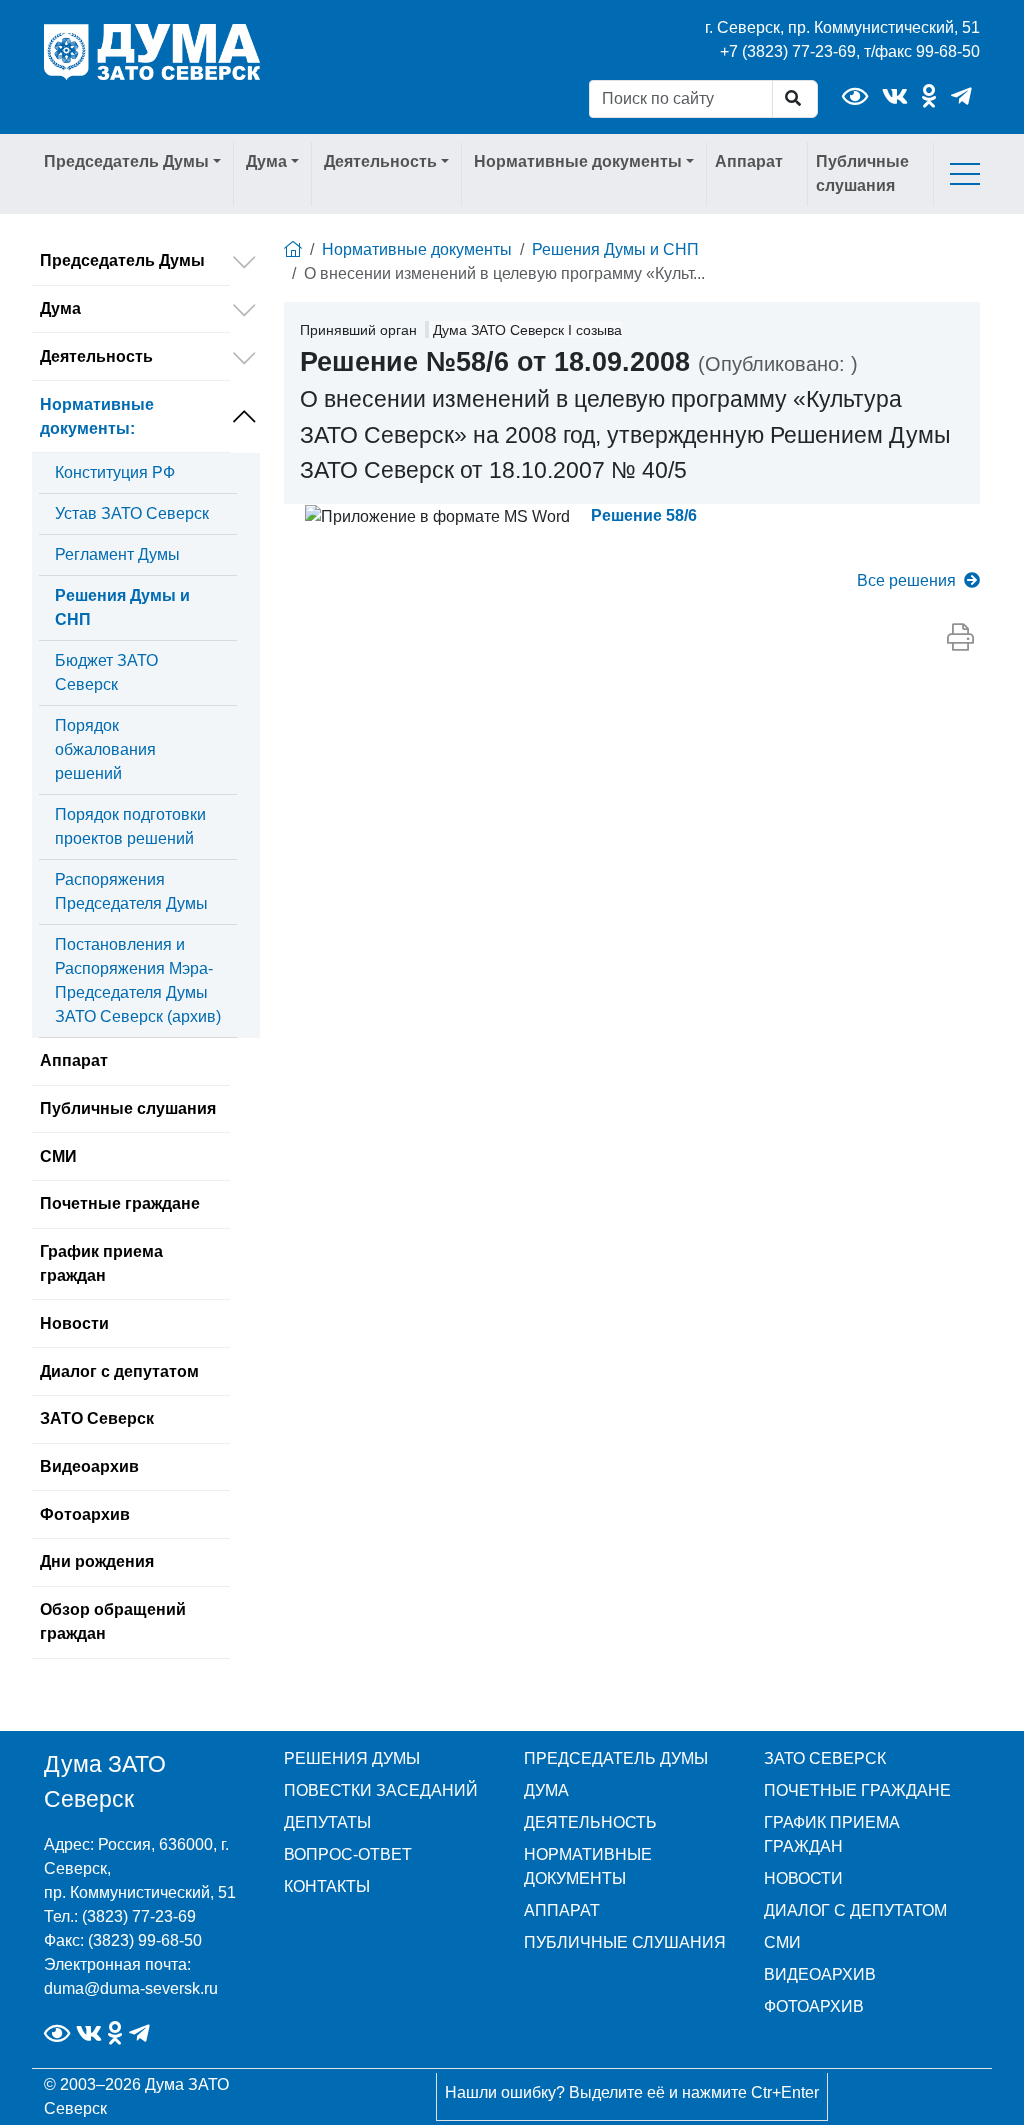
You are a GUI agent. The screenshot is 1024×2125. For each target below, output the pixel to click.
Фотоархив (85, 1514)
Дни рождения (97, 1561)
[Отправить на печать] (960, 638)
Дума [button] (266, 161)
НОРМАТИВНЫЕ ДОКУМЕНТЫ (588, 1866)
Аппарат (749, 161)
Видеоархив (89, 1466)
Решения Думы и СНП (122, 607)
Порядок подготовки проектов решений (130, 826)
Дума (60, 308)
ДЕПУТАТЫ (327, 1822)
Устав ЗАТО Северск (132, 513)
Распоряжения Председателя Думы (131, 891)
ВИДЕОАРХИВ (820, 1974)
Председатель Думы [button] (126, 161)
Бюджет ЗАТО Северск (106, 672)
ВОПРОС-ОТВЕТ (348, 1854)
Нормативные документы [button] (578, 161)
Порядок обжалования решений (105, 749)
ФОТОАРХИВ (814, 2006)
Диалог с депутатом (119, 1371)
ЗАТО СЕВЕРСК (825, 1758)
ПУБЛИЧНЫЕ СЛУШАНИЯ (625, 1942)
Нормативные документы (97, 416)
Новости (74, 1323)
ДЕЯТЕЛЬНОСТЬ (590, 1822)
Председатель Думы (122, 260)
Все (906, 580)
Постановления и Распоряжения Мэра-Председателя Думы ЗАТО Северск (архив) (138, 980)
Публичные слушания (862, 173)
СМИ (58, 1156)
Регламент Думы (117, 554)
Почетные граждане (120, 1203)
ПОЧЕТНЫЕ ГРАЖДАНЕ (857, 1790)
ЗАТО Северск (97, 1418)
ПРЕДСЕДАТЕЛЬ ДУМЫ (616, 1758)
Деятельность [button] (380, 161)
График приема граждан (101, 1263)
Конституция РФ (115, 472)
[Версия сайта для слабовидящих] (855, 97)
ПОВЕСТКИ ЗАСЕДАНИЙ (381, 1790)
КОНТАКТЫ (327, 1886)
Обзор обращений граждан (113, 1621)
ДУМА (546, 1790)
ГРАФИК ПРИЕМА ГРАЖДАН (832, 1834)
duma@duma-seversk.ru (131, 1988)
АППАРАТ (562, 1910)
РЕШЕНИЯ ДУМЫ (352, 1758)
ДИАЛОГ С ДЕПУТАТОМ (855, 1910)
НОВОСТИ (803, 1878)
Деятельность (96, 356)
